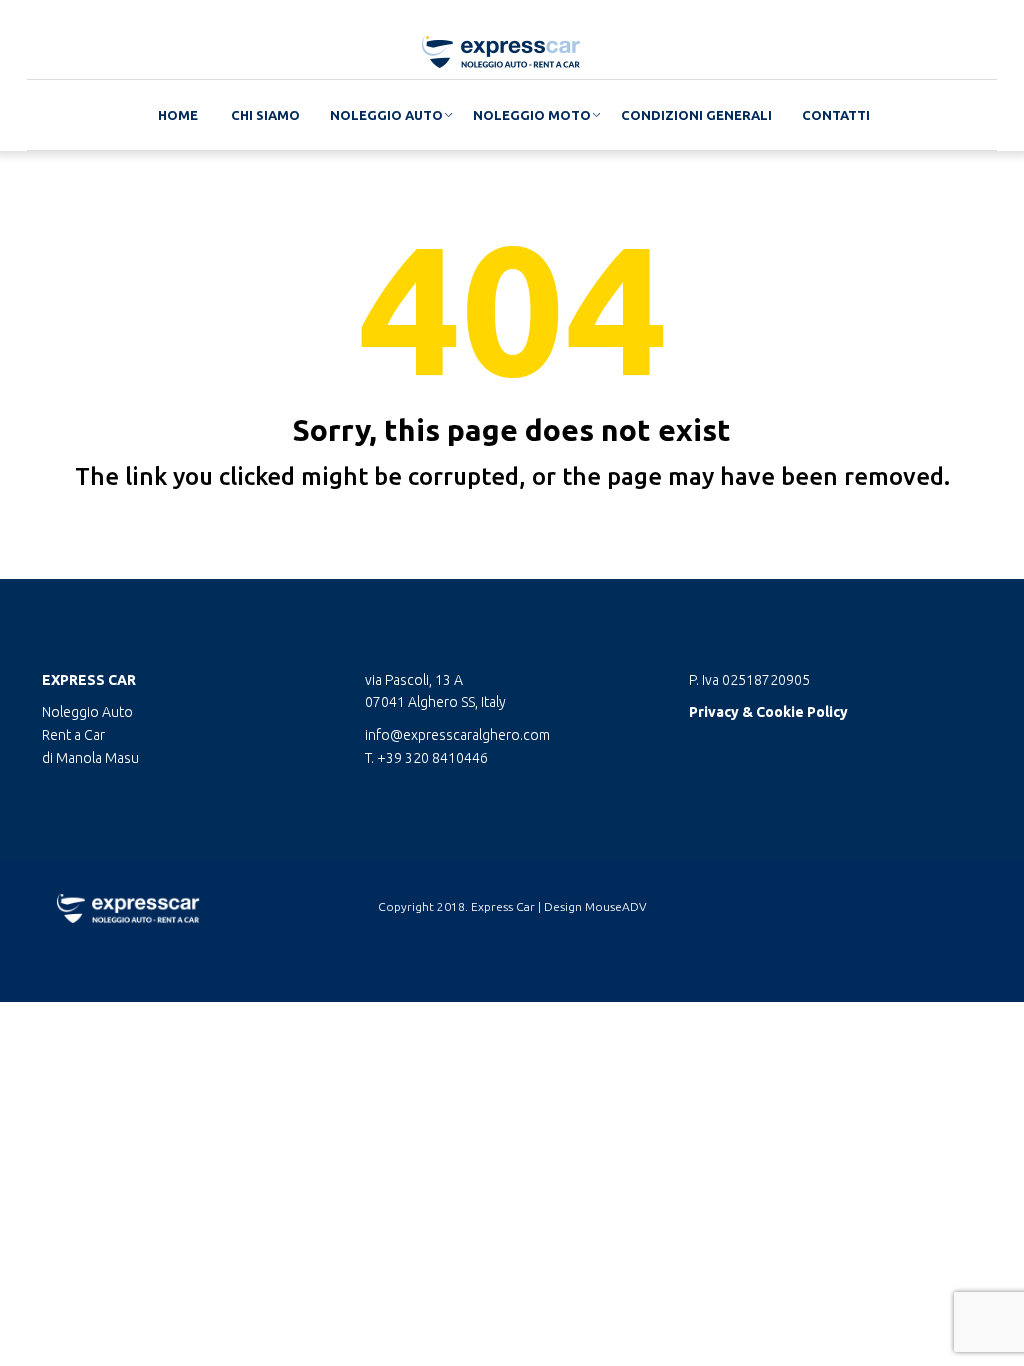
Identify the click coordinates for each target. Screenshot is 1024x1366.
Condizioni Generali (696, 115)
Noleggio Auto (386, 115)
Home (178, 115)
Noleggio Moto (532, 115)
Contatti (836, 115)
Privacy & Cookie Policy (768, 712)
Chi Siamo (265, 115)
